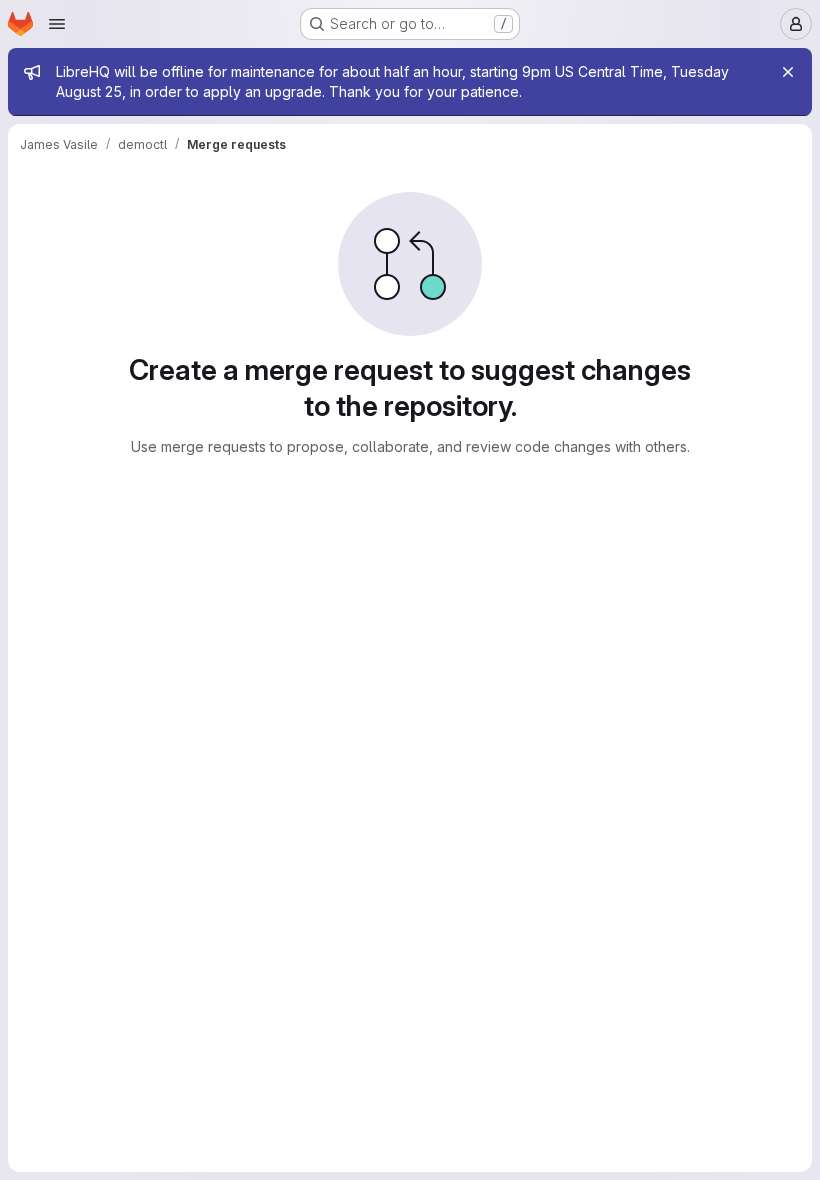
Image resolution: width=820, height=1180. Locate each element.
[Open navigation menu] (57, 24)
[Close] (788, 72)
